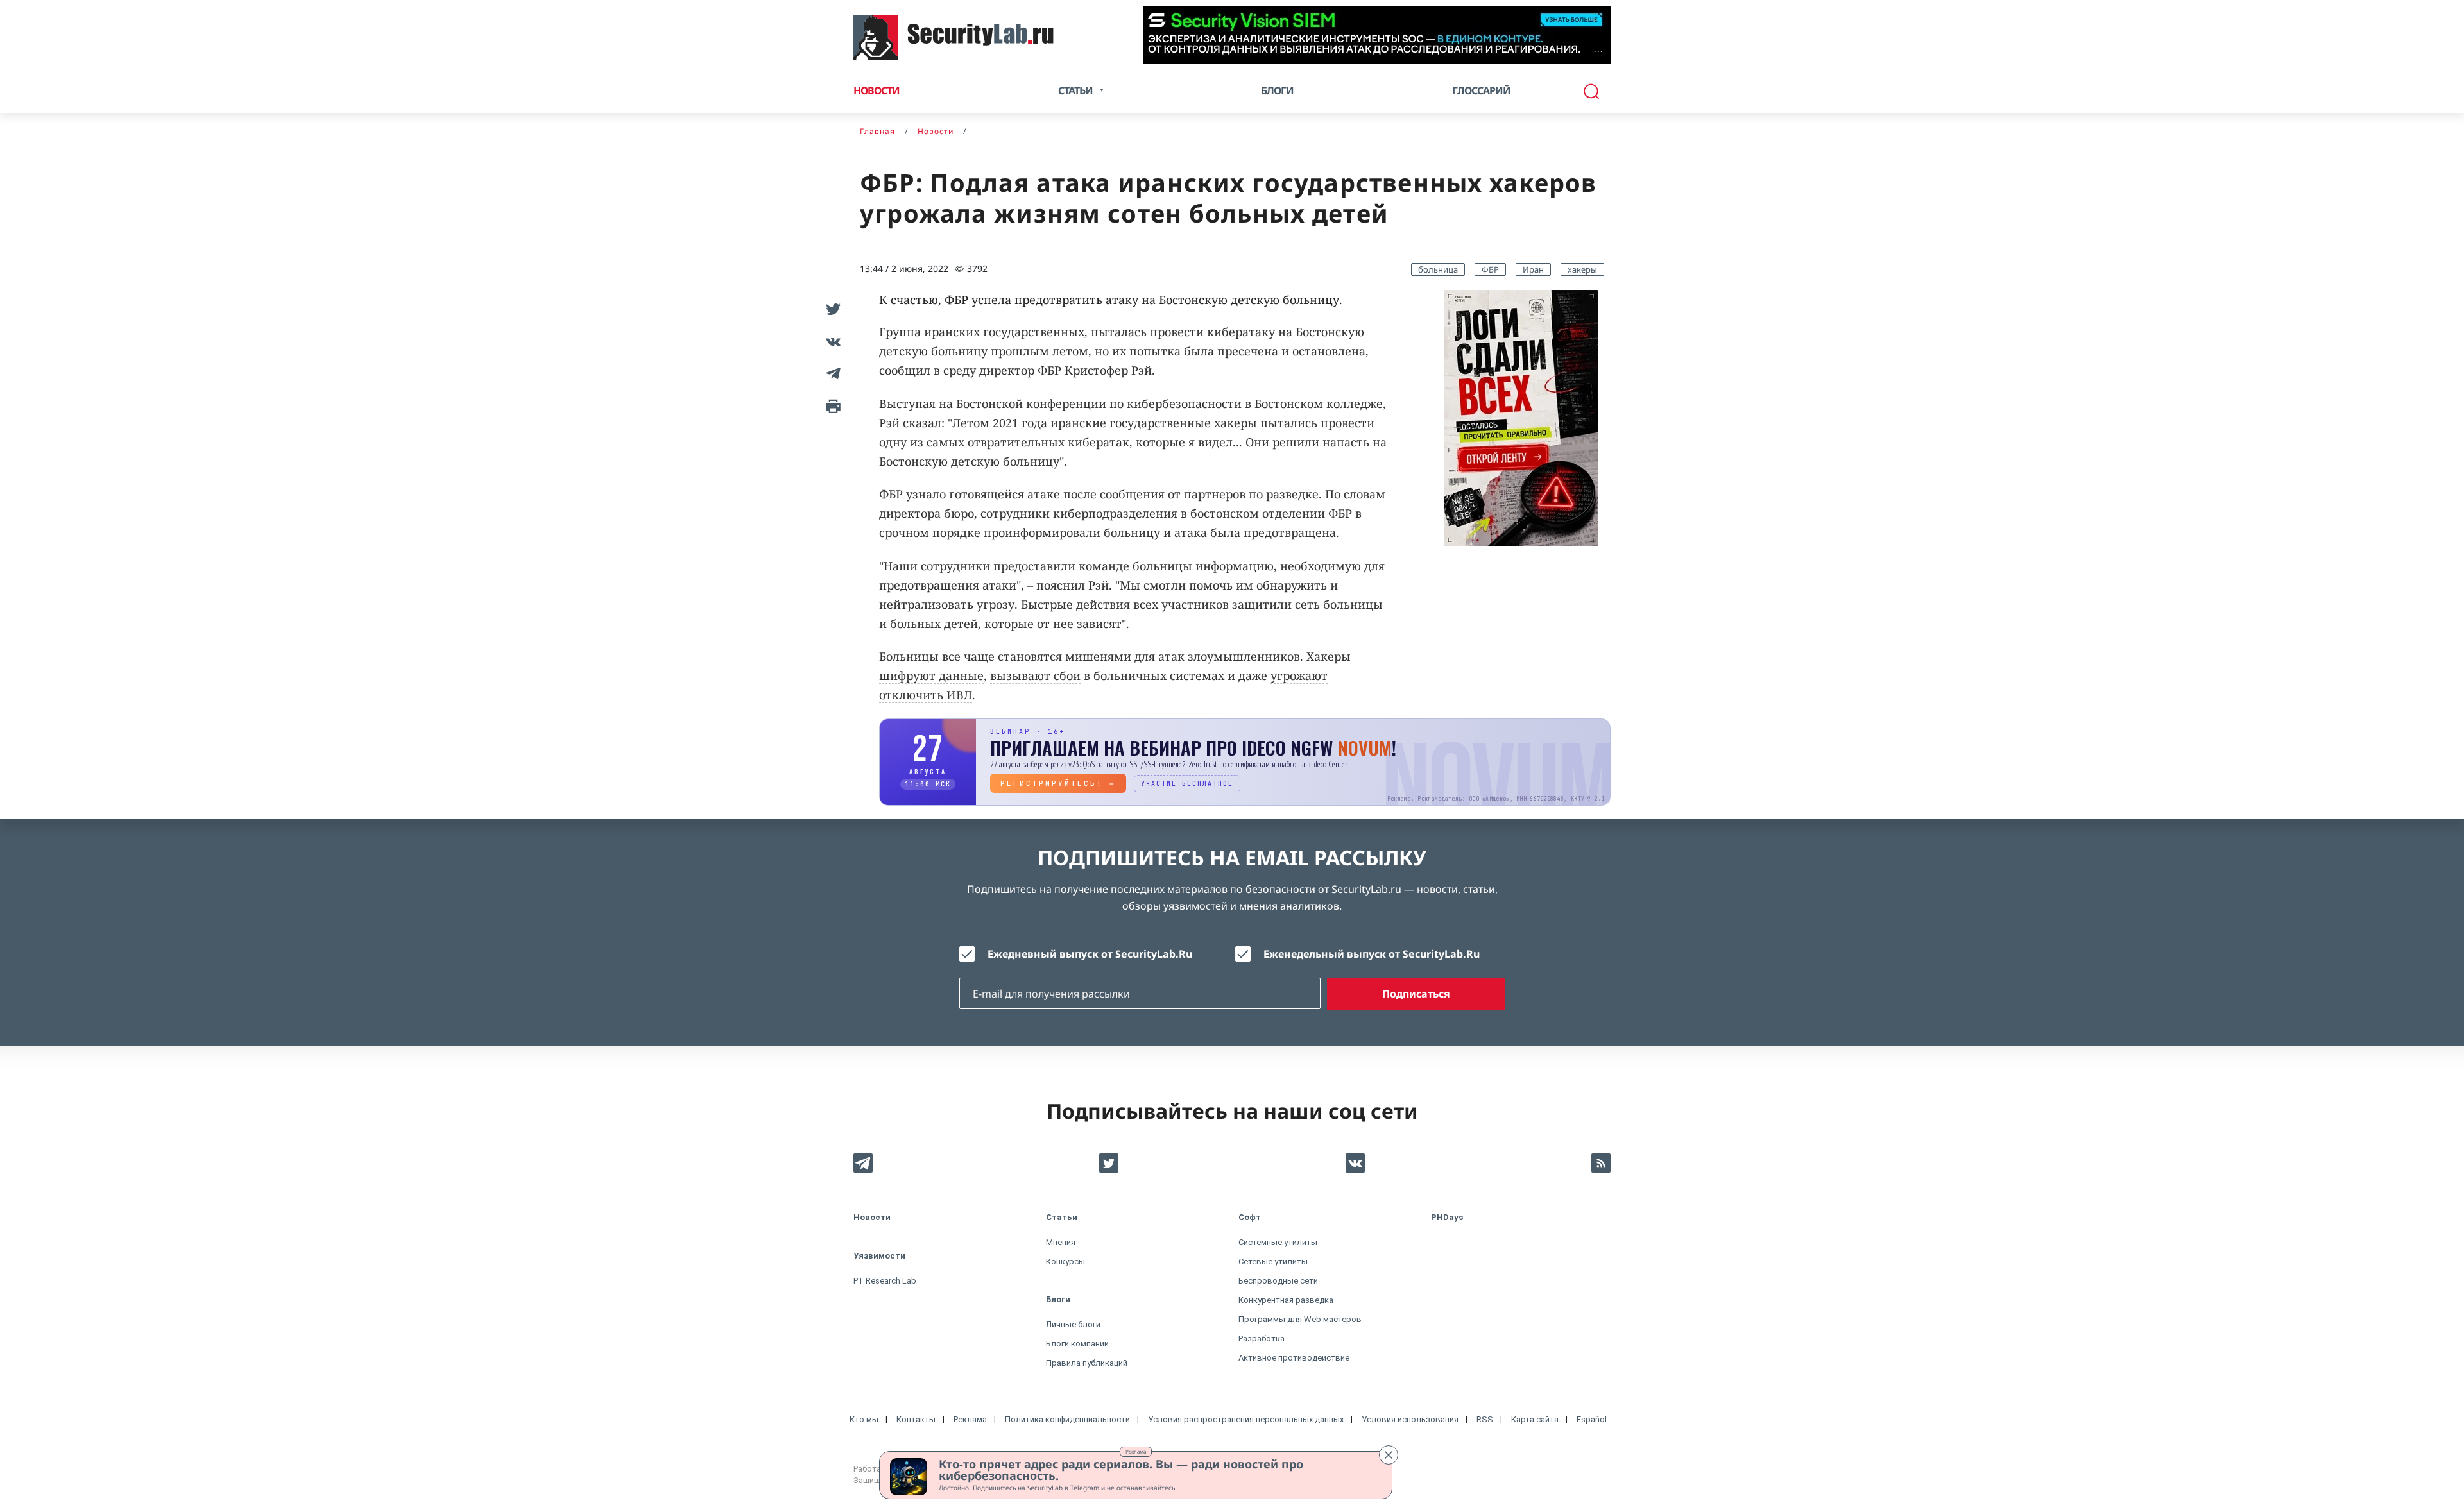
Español (1592, 1419)
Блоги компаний (1077, 1344)
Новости (877, 90)
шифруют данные (931, 675)
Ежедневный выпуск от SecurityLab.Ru (1090, 954)
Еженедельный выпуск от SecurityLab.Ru (1372, 954)
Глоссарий (1481, 90)
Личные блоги (1073, 1324)
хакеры (1582, 269)
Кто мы (864, 1419)
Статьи (1062, 1217)
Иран (1533, 269)
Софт (1250, 1217)
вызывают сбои (1035, 675)
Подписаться (1416, 994)
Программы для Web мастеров (1300, 1319)
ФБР (1490, 269)
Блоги (1277, 90)
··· (1598, 51)
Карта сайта (1535, 1419)
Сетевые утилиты (1273, 1261)
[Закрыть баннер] (1389, 1455)
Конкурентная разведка (1286, 1300)
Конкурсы (1065, 1261)
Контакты (916, 1419)
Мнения (1061, 1242)
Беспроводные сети (1278, 1281)
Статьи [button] (1075, 90)
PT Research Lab (885, 1281)
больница (1438, 269)
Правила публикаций (1087, 1363)
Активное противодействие (1294, 1358)
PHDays (1447, 1217)
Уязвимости (879, 1256)
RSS (1485, 1419)
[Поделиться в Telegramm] (831, 373)
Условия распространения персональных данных (1246, 1419)
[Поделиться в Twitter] (831, 309)
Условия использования (1410, 1419)
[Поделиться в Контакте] (831, 341)
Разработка (1262, 1338)
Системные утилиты (1278, 1242)
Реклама (1136, 1451)
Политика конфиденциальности (1067, 1419)
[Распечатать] (831, 405)
